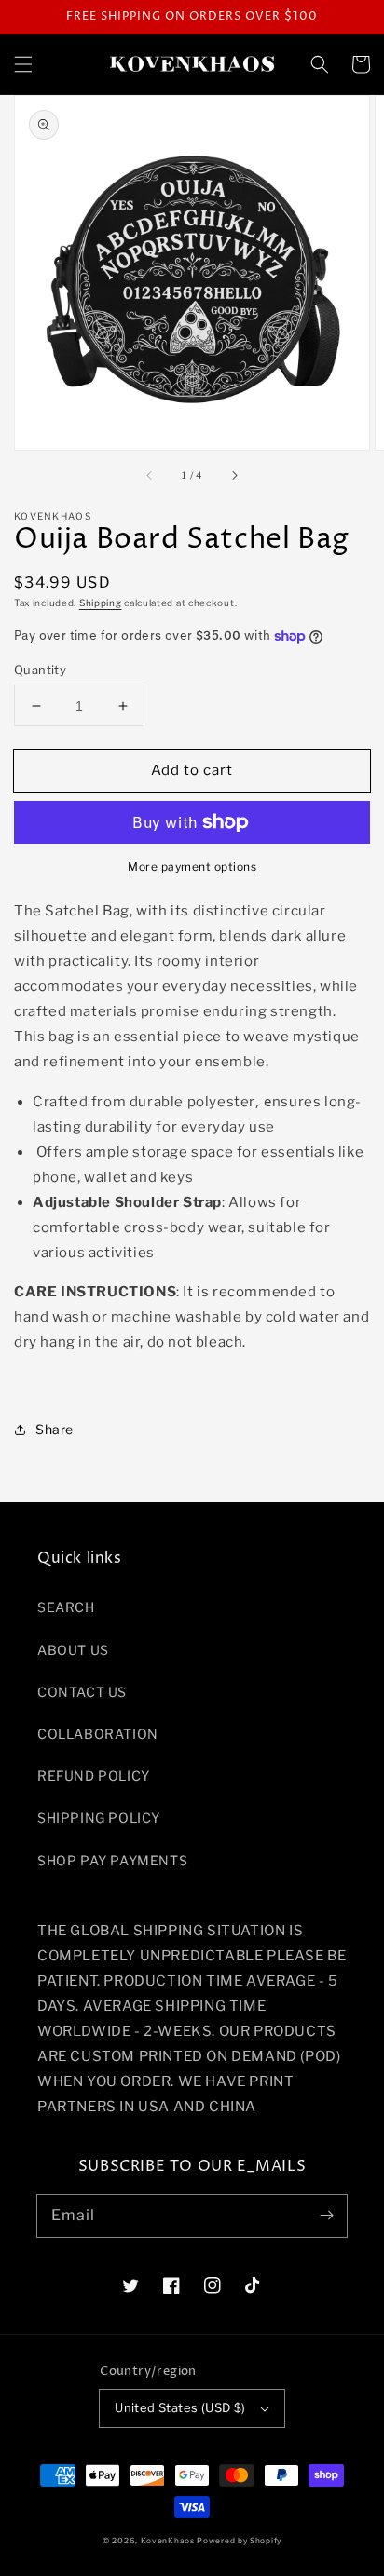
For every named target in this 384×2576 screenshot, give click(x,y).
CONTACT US (82, 1692)
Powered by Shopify (239, 2541)
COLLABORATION (98, 1734)
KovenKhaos (168, 2541)
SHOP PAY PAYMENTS (112, 1860)
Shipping (101, 603)
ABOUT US (73, 1650)
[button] (23, 64)
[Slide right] (234, 476)
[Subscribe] (326, 2216)
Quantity (40, 670)
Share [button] (55, 1429)
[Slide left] (150, 476)
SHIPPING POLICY (99, 1817)
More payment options (192, 867)
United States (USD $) (180, 2407)
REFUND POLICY (94, 1776)
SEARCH (66, 1607)
